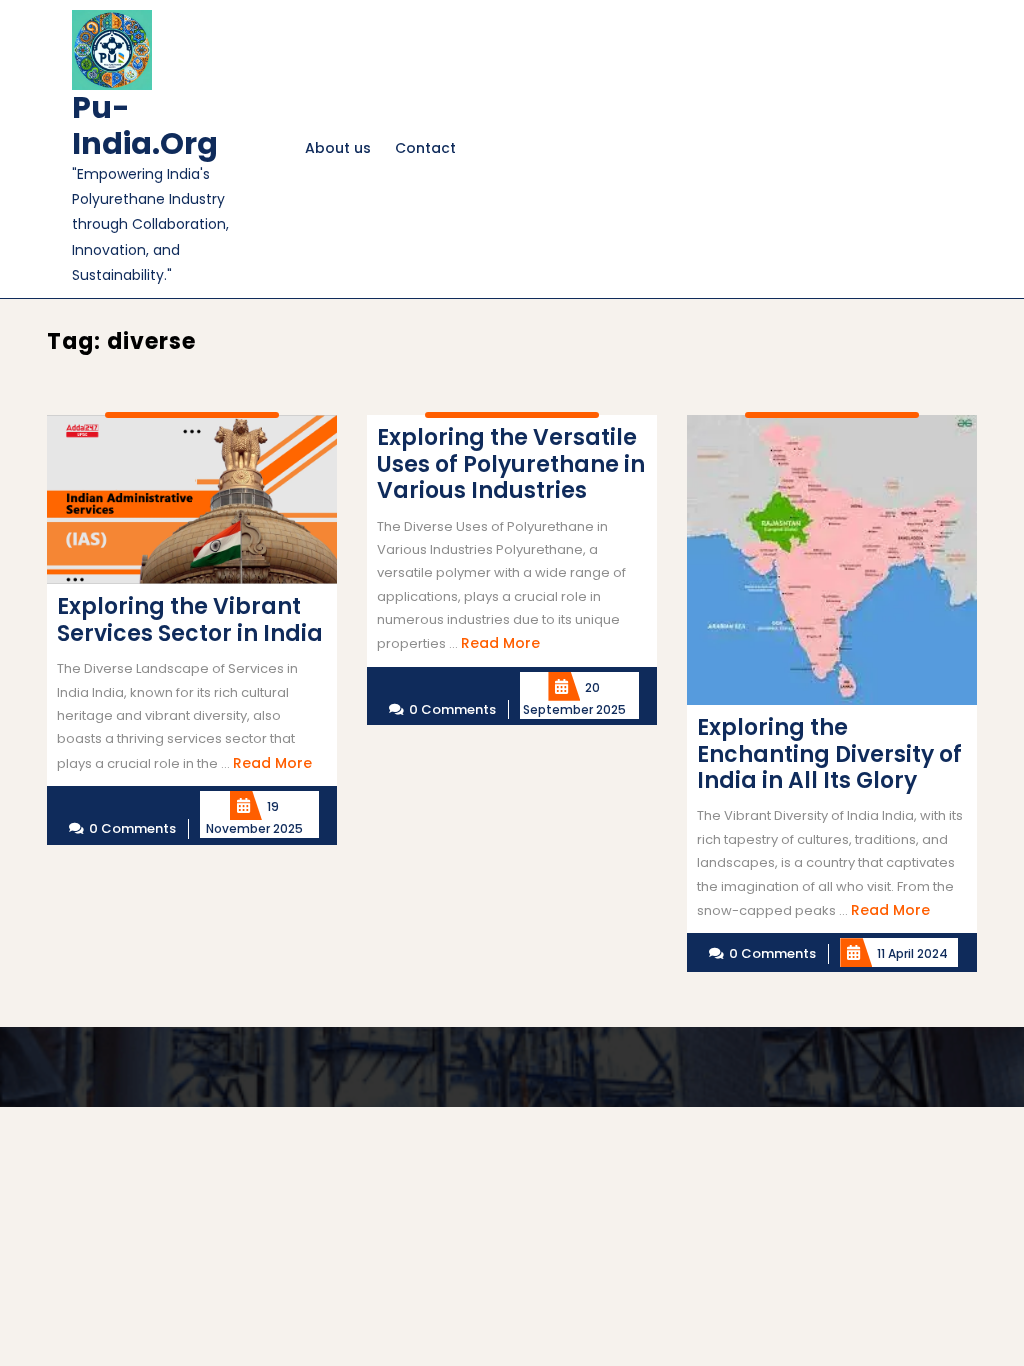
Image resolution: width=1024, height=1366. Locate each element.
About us (338, 148)
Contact (425, 148)
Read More (272, 763)
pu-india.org (145, 125)
